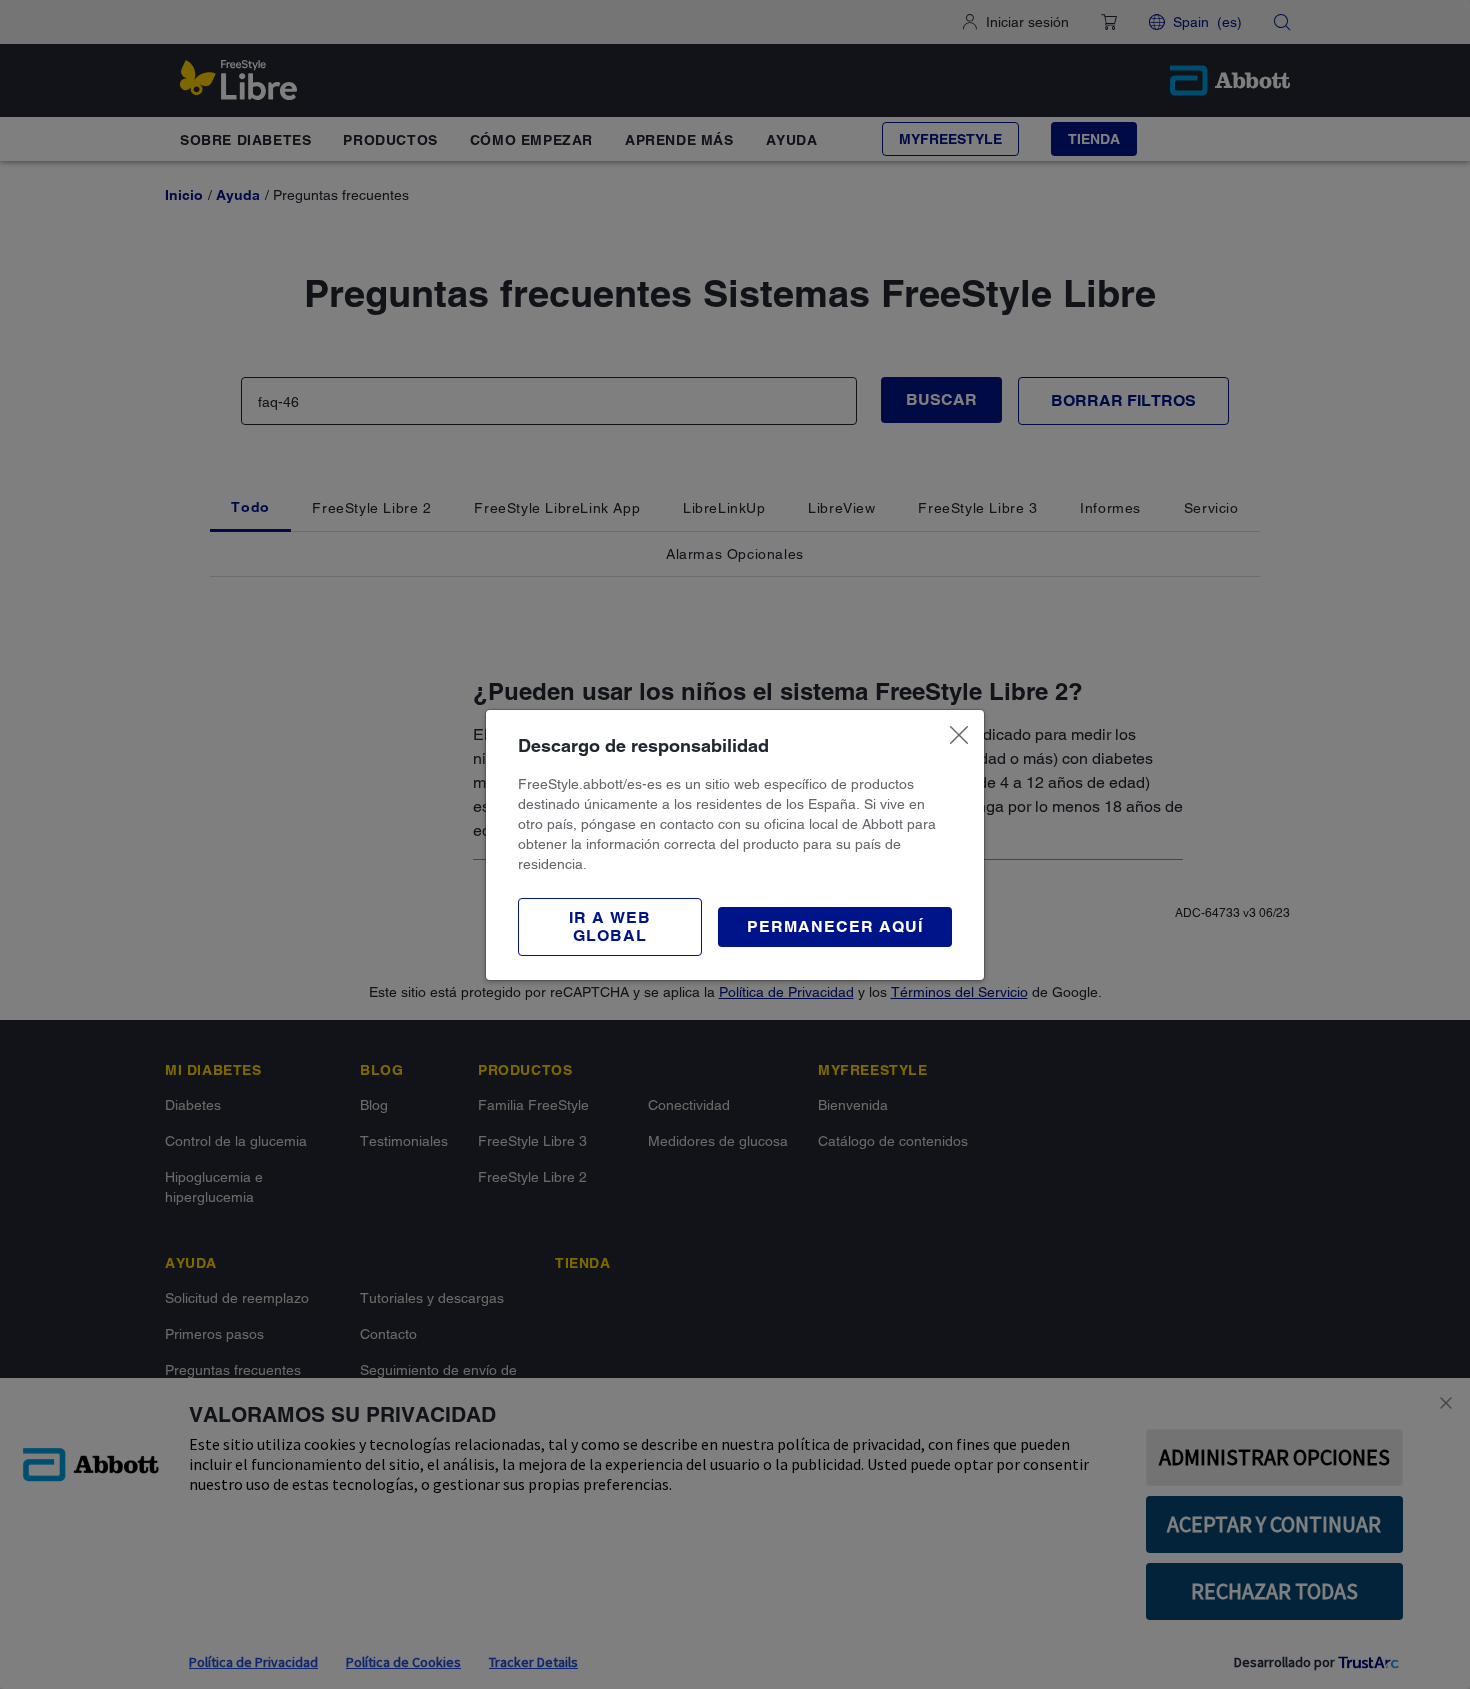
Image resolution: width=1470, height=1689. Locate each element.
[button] (610, 927)
